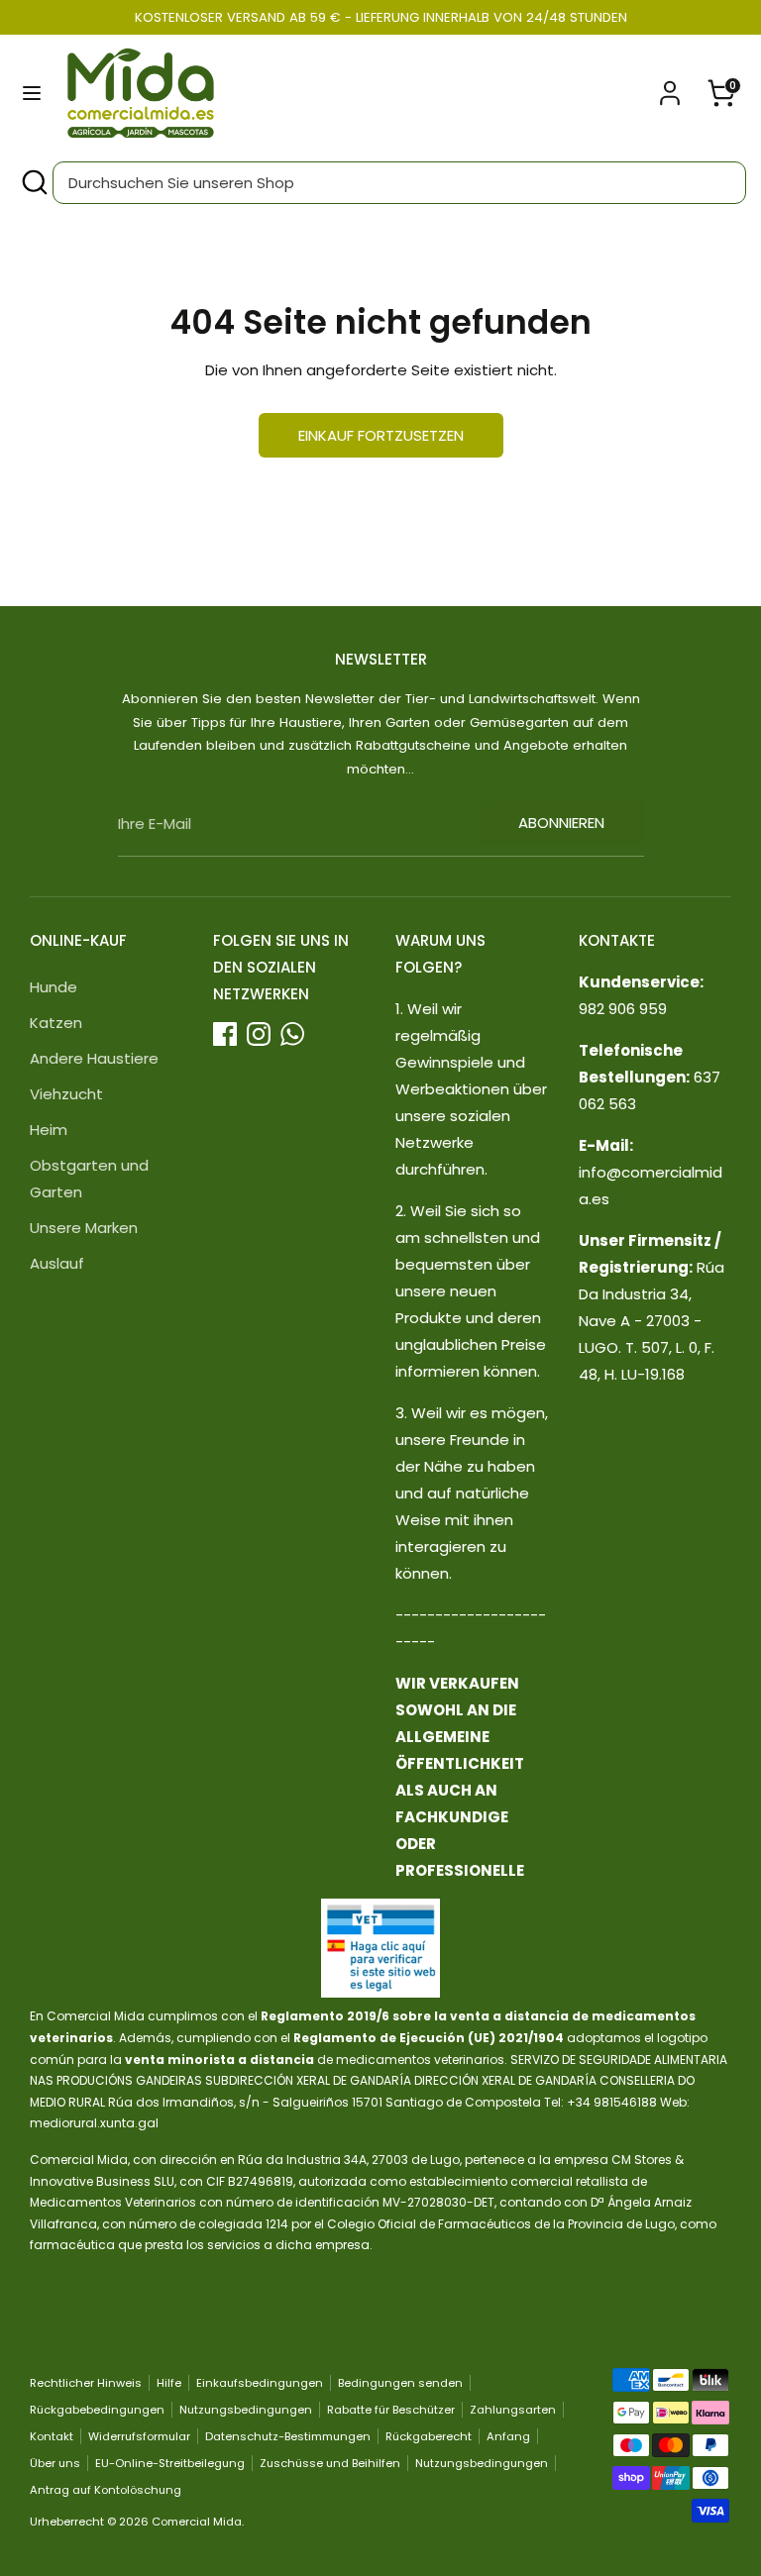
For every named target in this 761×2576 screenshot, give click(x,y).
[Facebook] (225, 1034)
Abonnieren (561, 823)
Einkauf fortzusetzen (381, 435)
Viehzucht (66, 1094)
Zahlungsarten (513, 2410)
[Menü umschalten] (32, 93)
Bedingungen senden (400, 2383)
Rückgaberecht (429, 2436)
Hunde (54, 987)
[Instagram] (259, 1034)
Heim (49, 1130)
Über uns (55, 2463)
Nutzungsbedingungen (246, 2410)
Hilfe (169, 2383)
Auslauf (57, 1263)
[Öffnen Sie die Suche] (34, 183)
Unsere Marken (84, 1228)
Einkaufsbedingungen (260, 2383)
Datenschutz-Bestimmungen (288, 2436)
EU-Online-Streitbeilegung (170, 2463)
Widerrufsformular (139, 2436)
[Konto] (670, 87)
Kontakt (52, 2436)
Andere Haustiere (94, 1058)
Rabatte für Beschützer (391, 2410)
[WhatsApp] (292, 1034)
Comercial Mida (197, 2522)
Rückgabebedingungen (97, 2410)
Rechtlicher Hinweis (86, 2383)
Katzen (56, 1023)
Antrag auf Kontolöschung (106, 2490)
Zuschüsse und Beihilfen (330, 2463)
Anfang (508, 2436)
